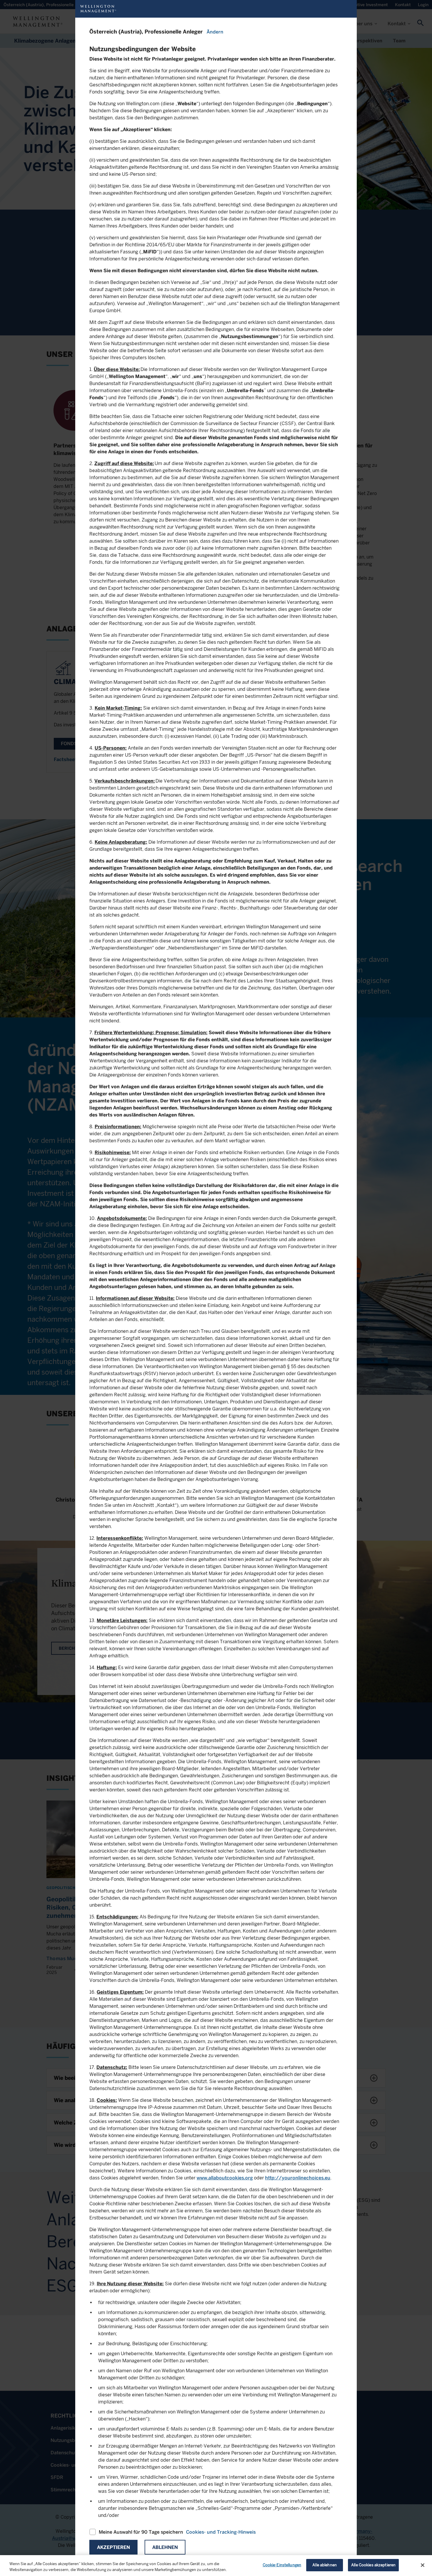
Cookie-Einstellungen (282, 2565)
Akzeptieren (113, 2547)
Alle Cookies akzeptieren (373, 2565)
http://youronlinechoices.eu (298, 2178)
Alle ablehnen (325, 2565)
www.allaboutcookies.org (225, 2178)
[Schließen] (423, 2565)
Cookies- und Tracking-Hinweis (221, 2532)
